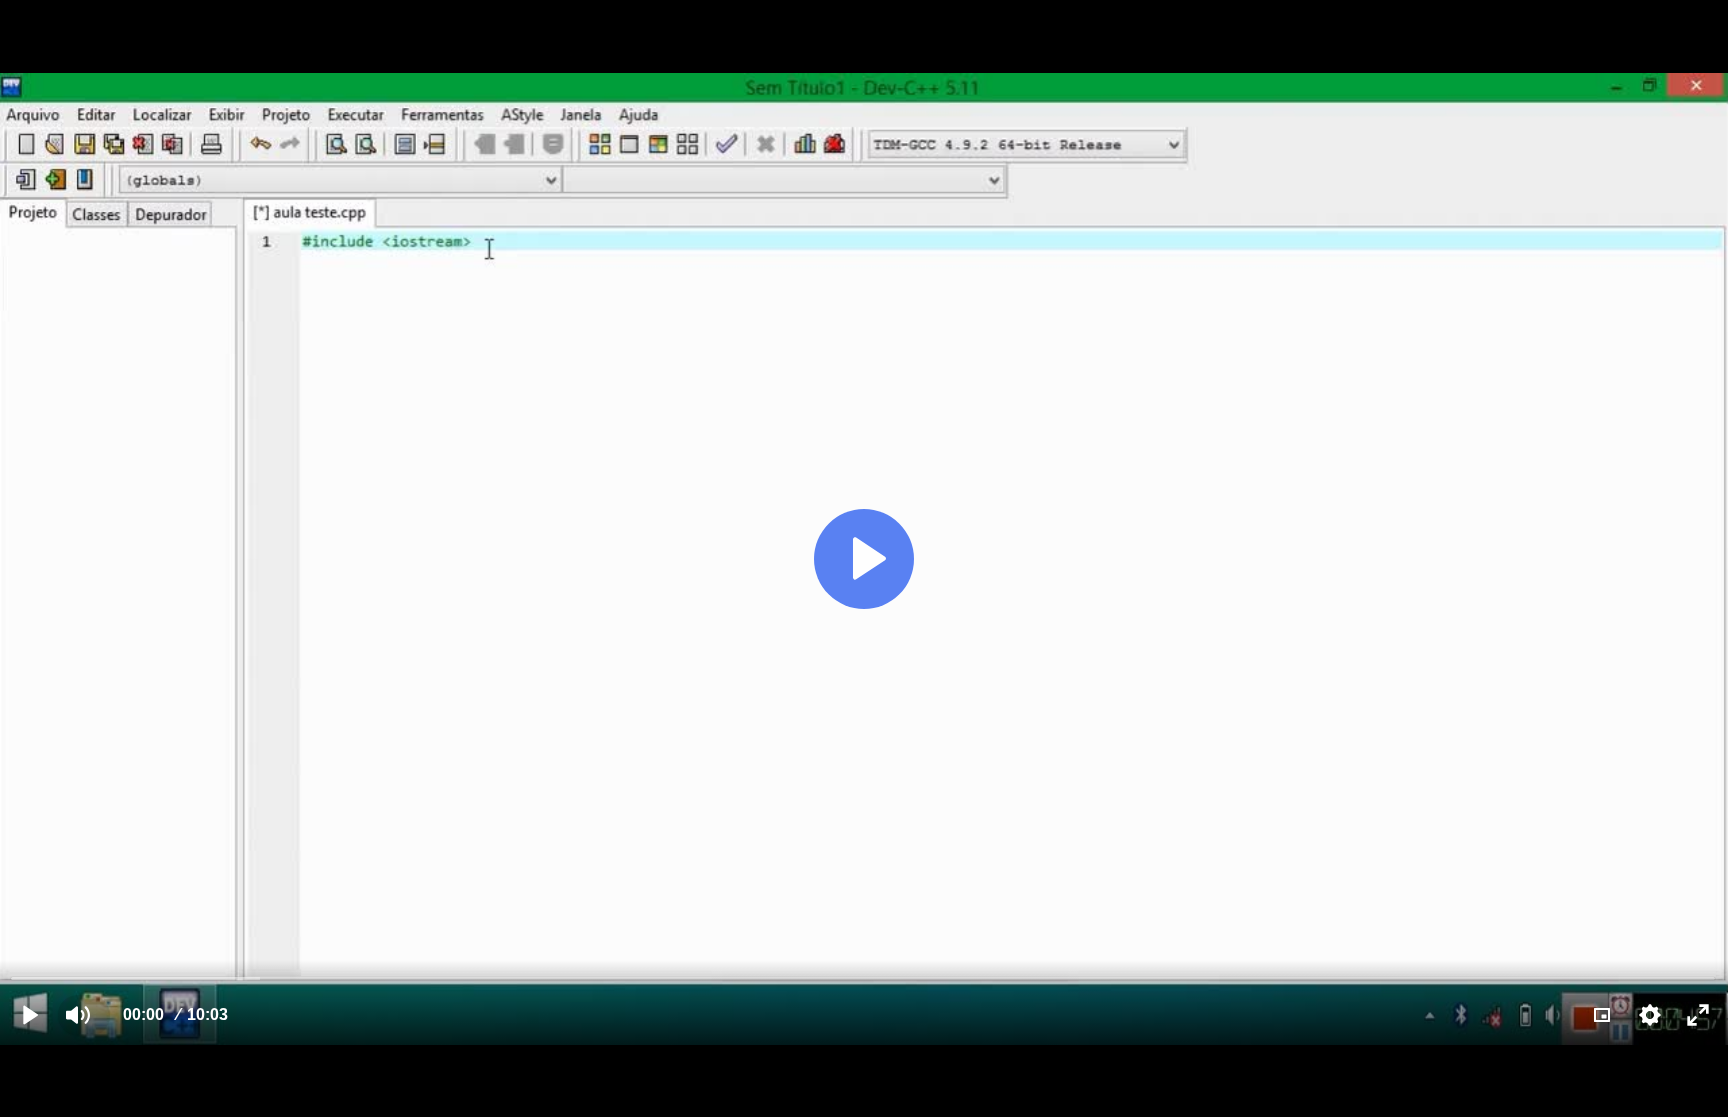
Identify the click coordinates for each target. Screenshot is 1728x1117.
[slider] (863, 977)
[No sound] (78, 1015)
